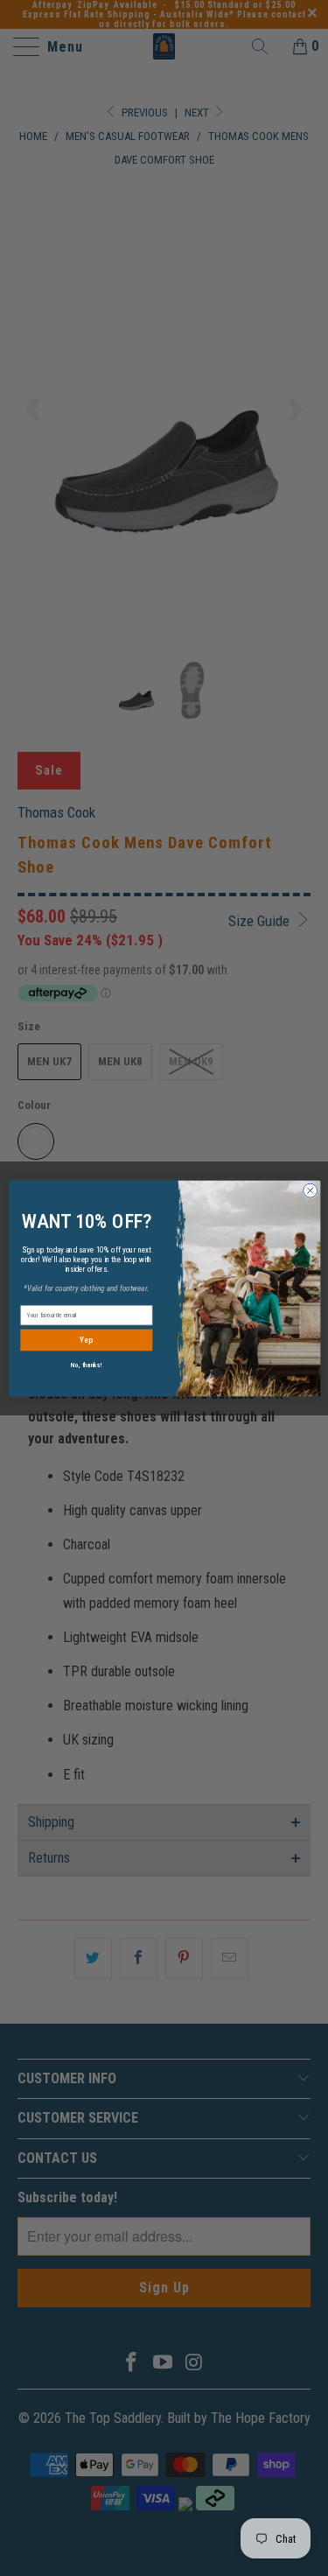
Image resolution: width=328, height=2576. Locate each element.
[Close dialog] (310, 1190)
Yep (86, 1340)
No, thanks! (86, 1364)
